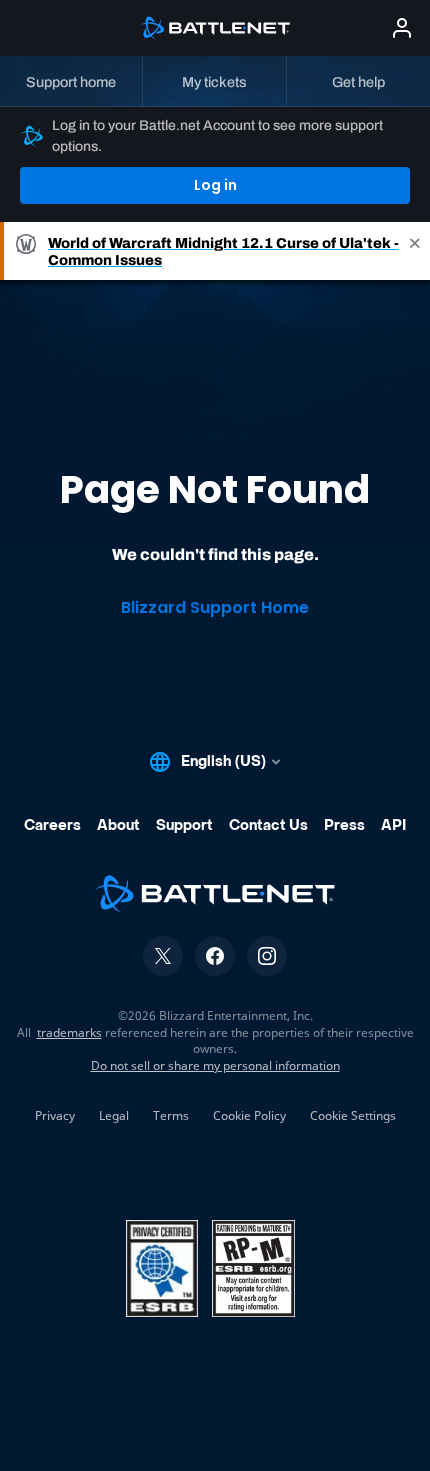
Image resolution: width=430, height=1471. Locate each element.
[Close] (415, 251)
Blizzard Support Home (215, 607)
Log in (215, 185)
